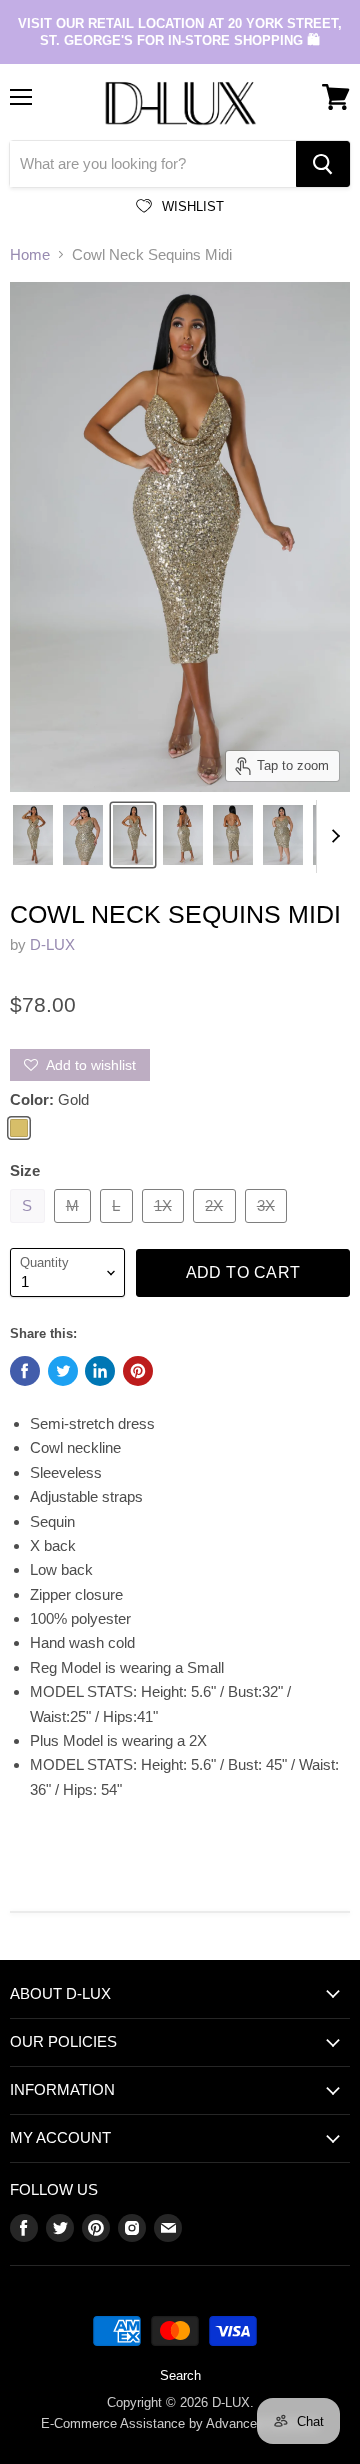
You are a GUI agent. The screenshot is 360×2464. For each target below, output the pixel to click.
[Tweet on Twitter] (63, 1371)
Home (30, 254)
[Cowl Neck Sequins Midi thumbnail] (33, 835)
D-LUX (52, 944)
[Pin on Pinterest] (138, 1371)
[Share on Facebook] (25, 1371)
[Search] (323, 164)
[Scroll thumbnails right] (332, 837)
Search (180, 2375)
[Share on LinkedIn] (100, 1371)
